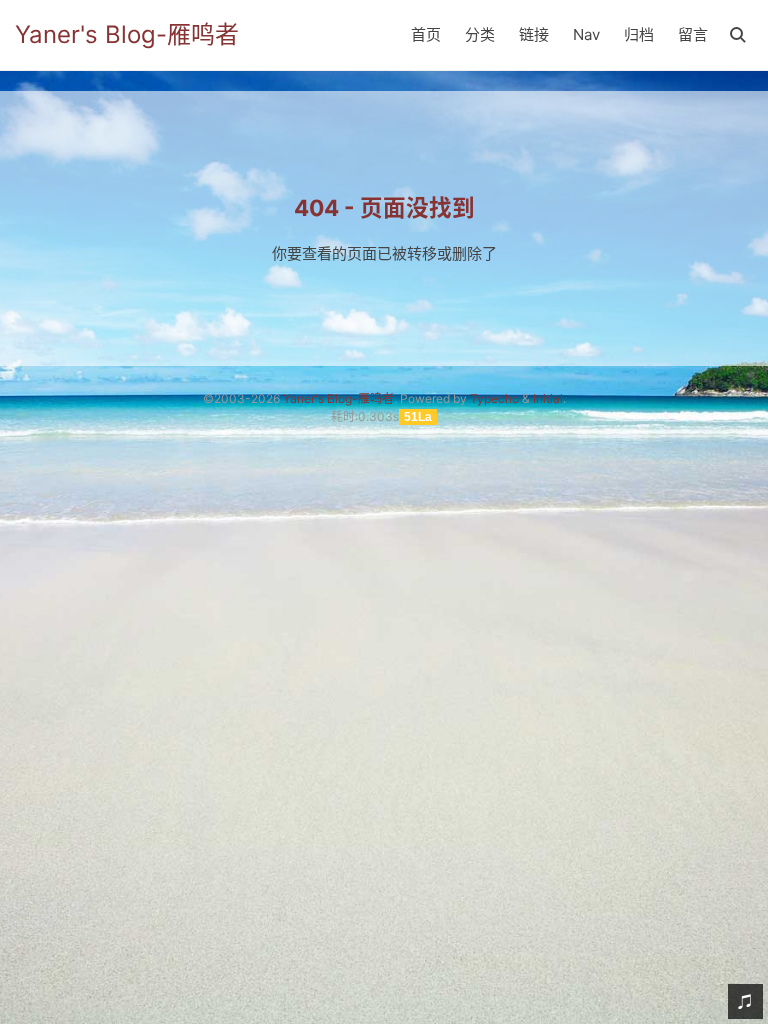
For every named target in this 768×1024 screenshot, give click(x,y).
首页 (426, 34)
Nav (586, 34)
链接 (534, 34)
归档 (639, 34)
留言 (693, 34)
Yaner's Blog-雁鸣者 (127, 34)
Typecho (494, 398)
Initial (548, 398)
